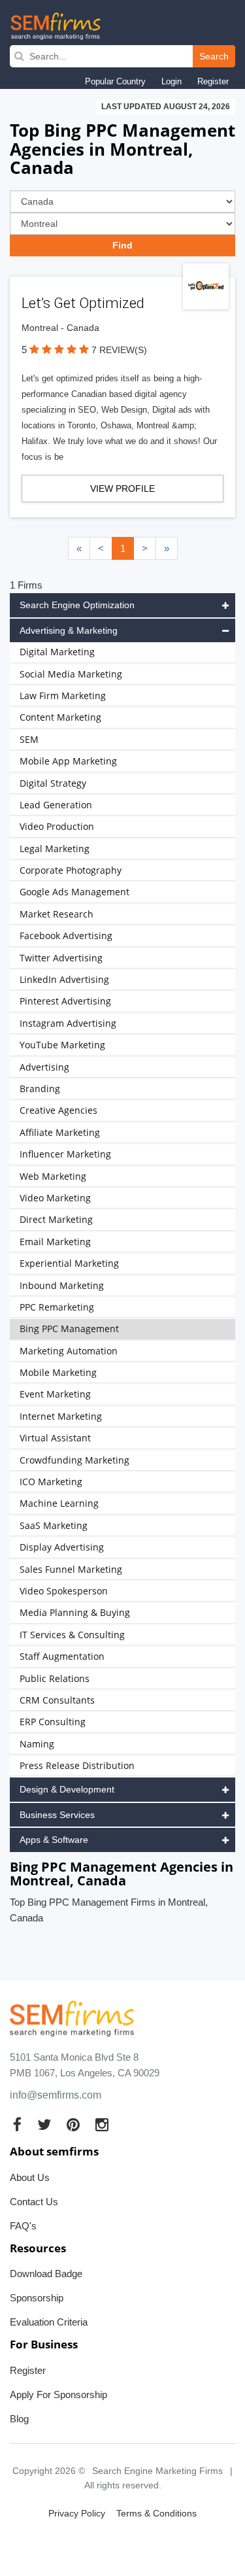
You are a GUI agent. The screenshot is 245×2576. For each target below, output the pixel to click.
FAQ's (23, 2226)
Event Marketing (55, 1394)
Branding (40, 1089)
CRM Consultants (57, 1700)
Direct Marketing (56, 1219)
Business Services (57, 1815)
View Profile (122, 489)
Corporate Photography (71, 870)
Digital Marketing (57, 652)
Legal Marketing (55, 849)
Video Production (57, 826)
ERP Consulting (53, 1722)
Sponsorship (37, 2298)
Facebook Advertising (66, 936)
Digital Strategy (53, 783)
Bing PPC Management (69, 1329)
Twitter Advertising (61, 958)
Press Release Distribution (77, 1765)
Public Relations (55, 1678)
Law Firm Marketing (63, 696)
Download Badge (46, 2274)
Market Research (57, 914)
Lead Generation (56, 805)
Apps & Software (54, 1840)
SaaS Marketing (54, 1525)
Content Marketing (60, 717)
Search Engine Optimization (77, 605)
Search (214, 56)
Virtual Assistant (55, 1438)
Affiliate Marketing (60, 1132)
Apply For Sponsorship (58, 2395)
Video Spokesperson (64, 1591)
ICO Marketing (51, 1482)
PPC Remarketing (57, 1307)
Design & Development (67, 1789)
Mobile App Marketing (68, 761)
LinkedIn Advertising (64, 979)
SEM (29, 739)
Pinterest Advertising (65, 1001)
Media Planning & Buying (75, 1612)
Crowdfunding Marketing (74, 1460)
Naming (37, 1744)
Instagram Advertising (68, 1023)
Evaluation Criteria (49, 2322)
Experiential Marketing (69, 1263)
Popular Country (115, 81)
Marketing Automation (69, 1351)
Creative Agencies (58, 1110)
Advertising (44, 1067)
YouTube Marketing (62, 1045)
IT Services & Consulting (72, 1635)
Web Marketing (53, 1176)
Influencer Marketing (65, 1154)
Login (171, 81)
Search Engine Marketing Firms (157, 2471)
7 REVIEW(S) (119, 350)
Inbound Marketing (62, 1285)
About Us (30, 2177)
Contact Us (34, 2202)
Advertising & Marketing (69, 630)
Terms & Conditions (156, 2513)
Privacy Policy (77, 2513)
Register (213, 81)
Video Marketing (55, 1198)
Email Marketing (55, 1242)
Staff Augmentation (62, 1656)
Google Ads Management (74, 892)
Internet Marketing (61, 1416)
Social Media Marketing (71, 674)
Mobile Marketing (58, 1372)
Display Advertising (62, 1547)
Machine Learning (59, 1503)
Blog (19, 2419)
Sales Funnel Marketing (71, 1569)
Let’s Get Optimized (83, 303)
